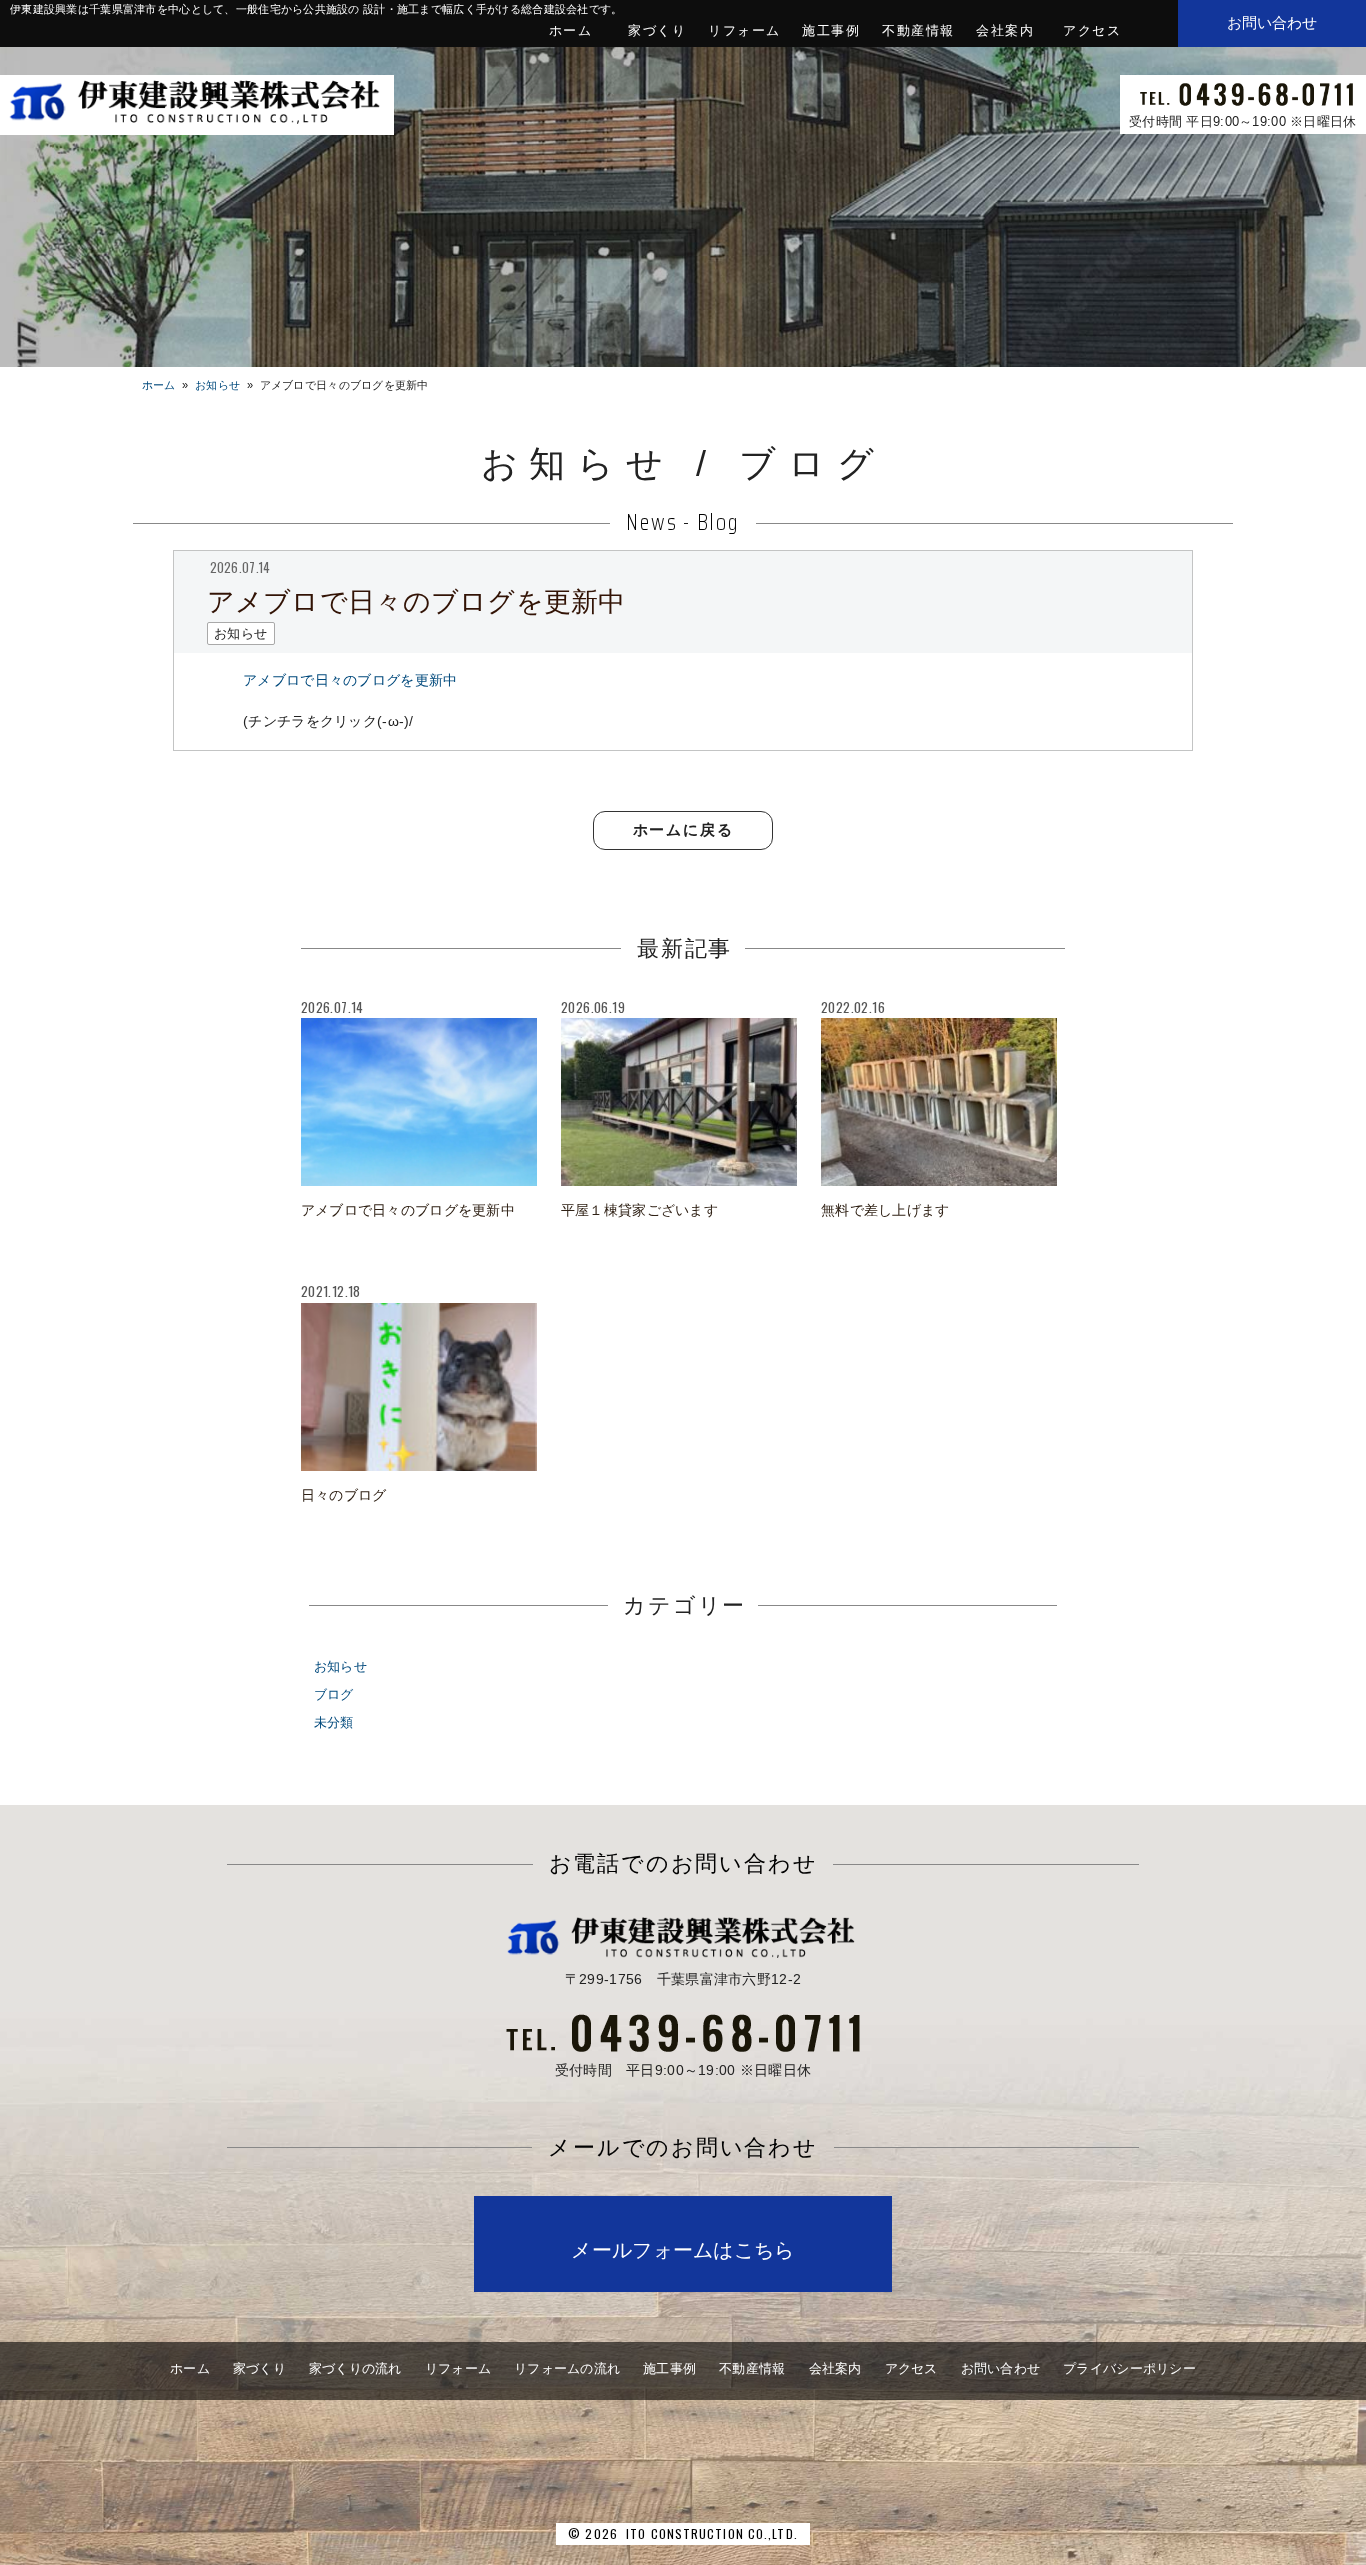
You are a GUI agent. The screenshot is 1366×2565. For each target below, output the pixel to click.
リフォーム (744, 30)
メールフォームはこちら (682, 2250)
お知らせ (340, 1667)
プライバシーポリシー (1129, 2368)
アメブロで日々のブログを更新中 (350, 680)
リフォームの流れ (567, 2368)
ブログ (334, 1695)
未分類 (334, 1723)
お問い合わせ (1001, 2368)
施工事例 (831, 30)
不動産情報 (918, 30)
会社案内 (1005, 30)
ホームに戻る (683, 830)
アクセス (1092, 30)
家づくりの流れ (355, 2368)
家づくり (657, 30)
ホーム (571, 30)
